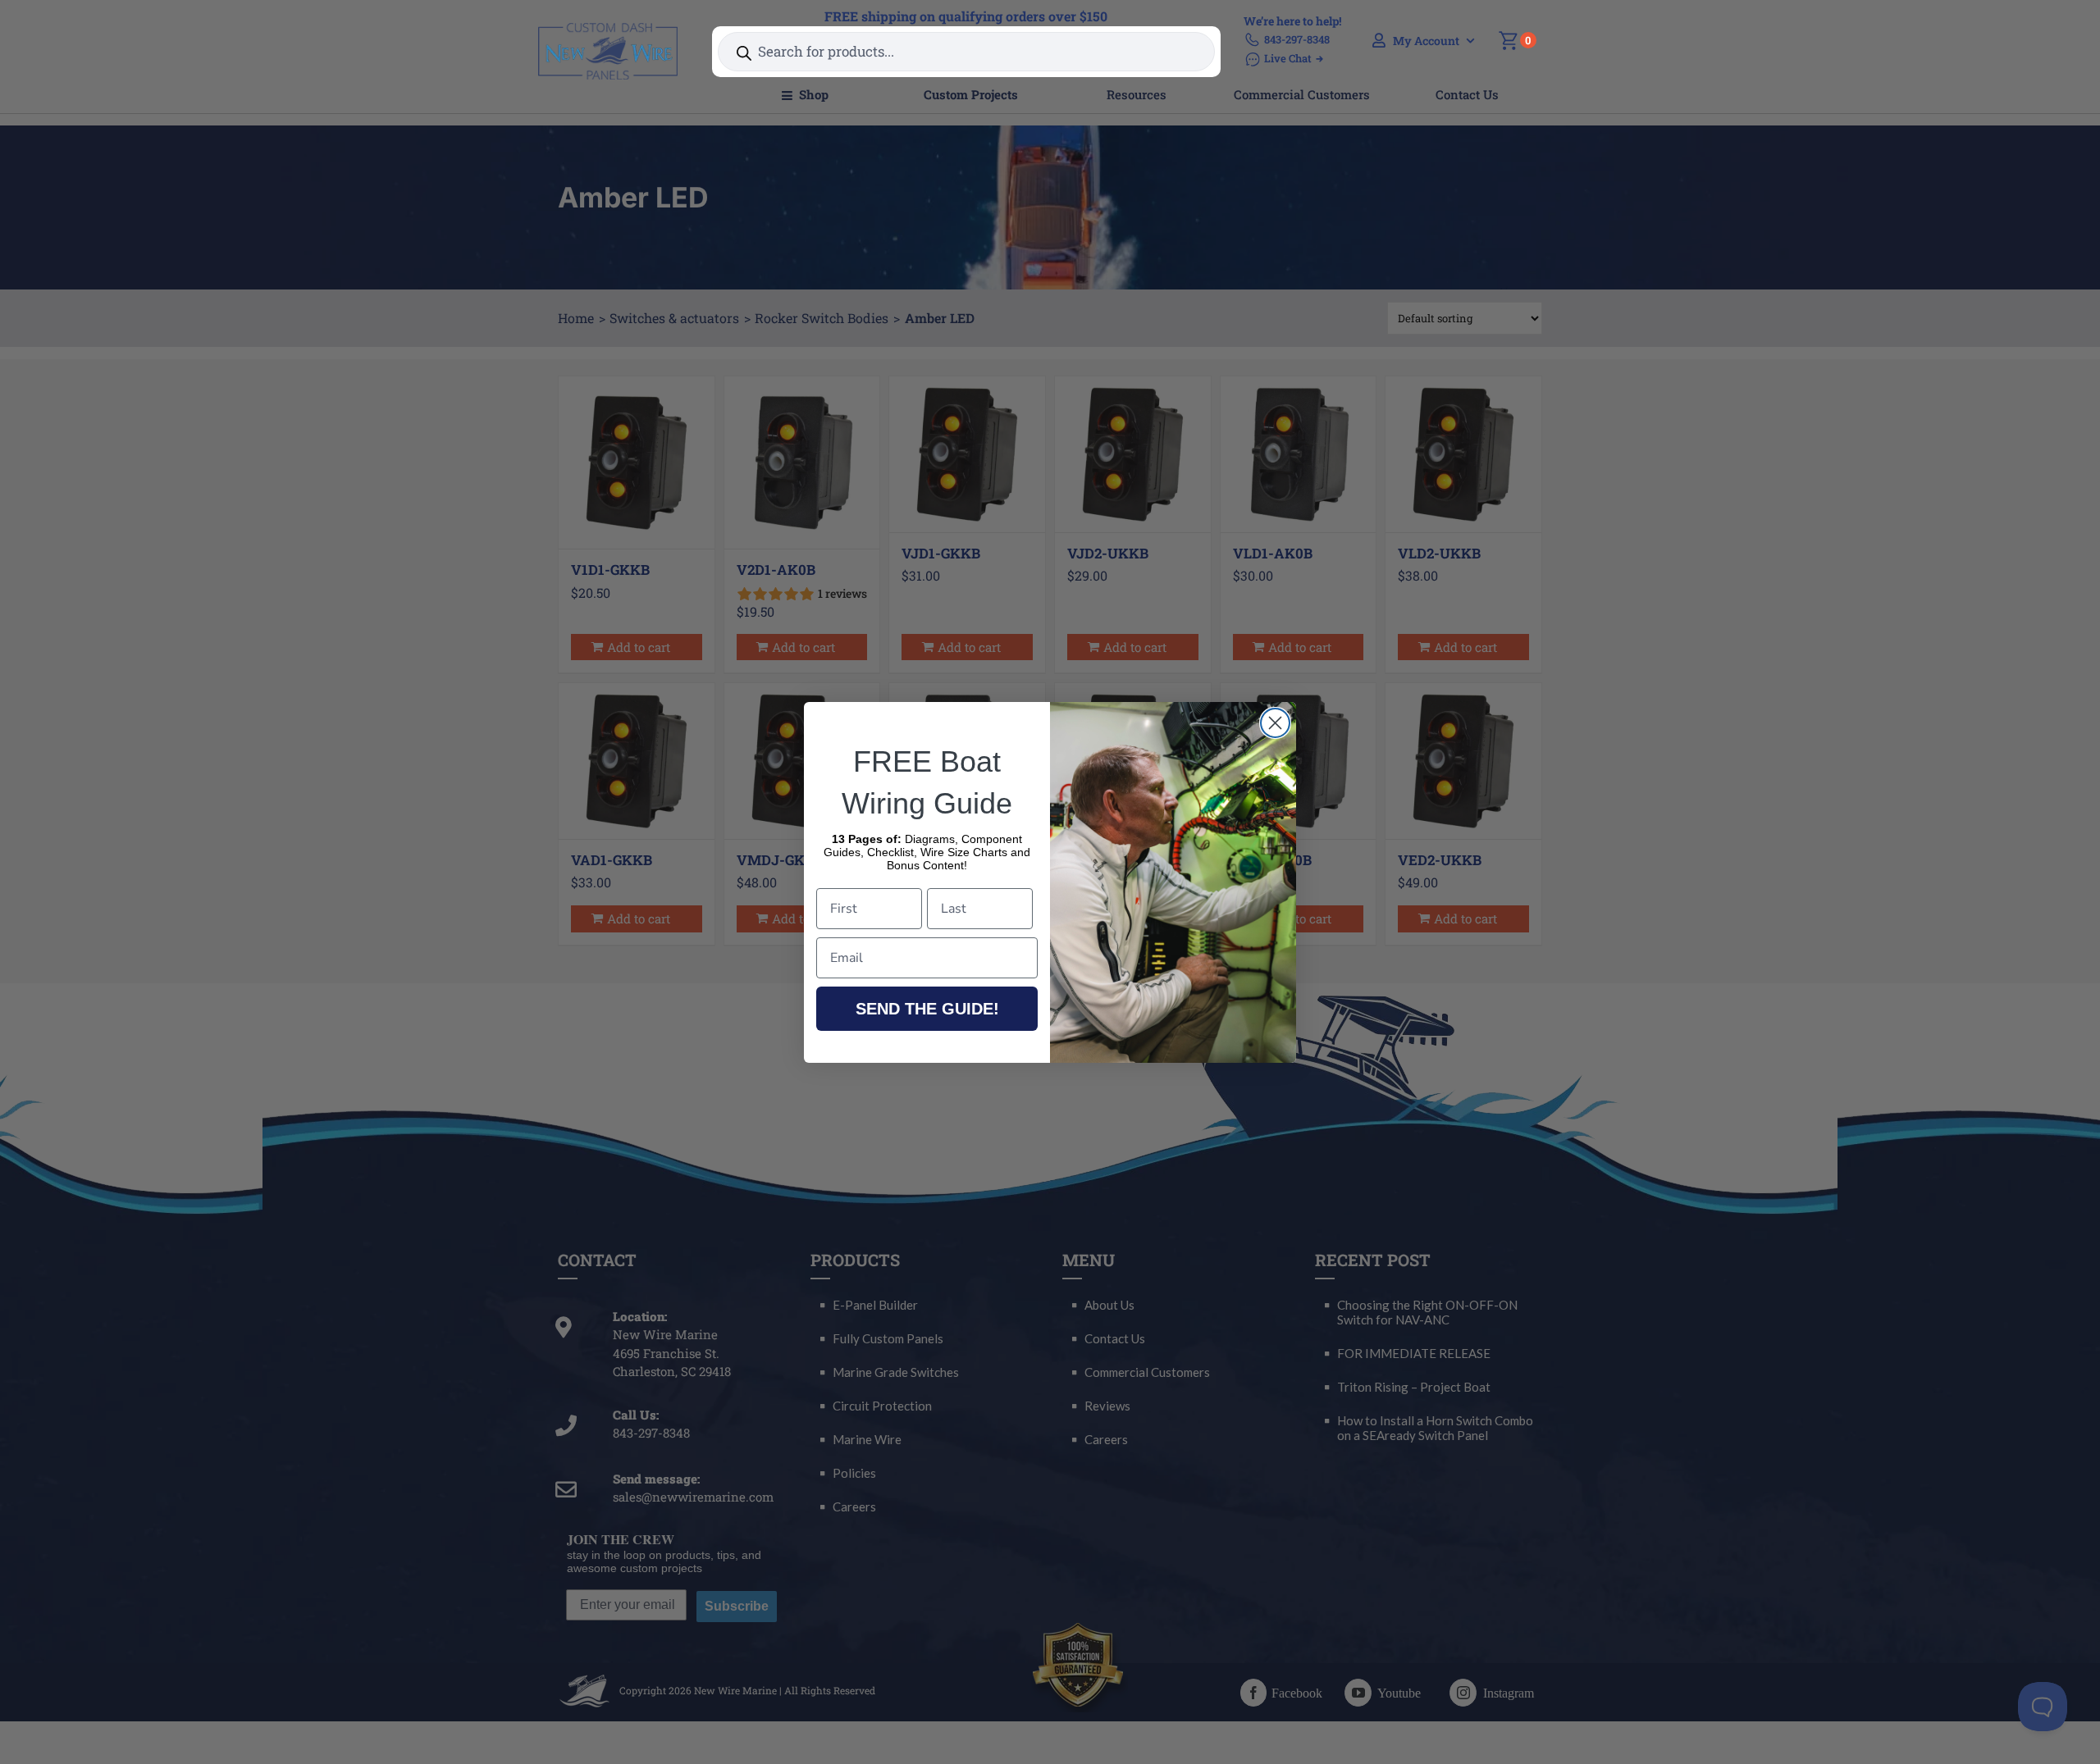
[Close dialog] (1275, 723)
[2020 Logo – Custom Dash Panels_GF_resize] (608, 29)
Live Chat (1288, 58)
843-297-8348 (1297, 39)
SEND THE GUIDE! (927, 1009)
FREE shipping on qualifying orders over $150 (966, 16)
